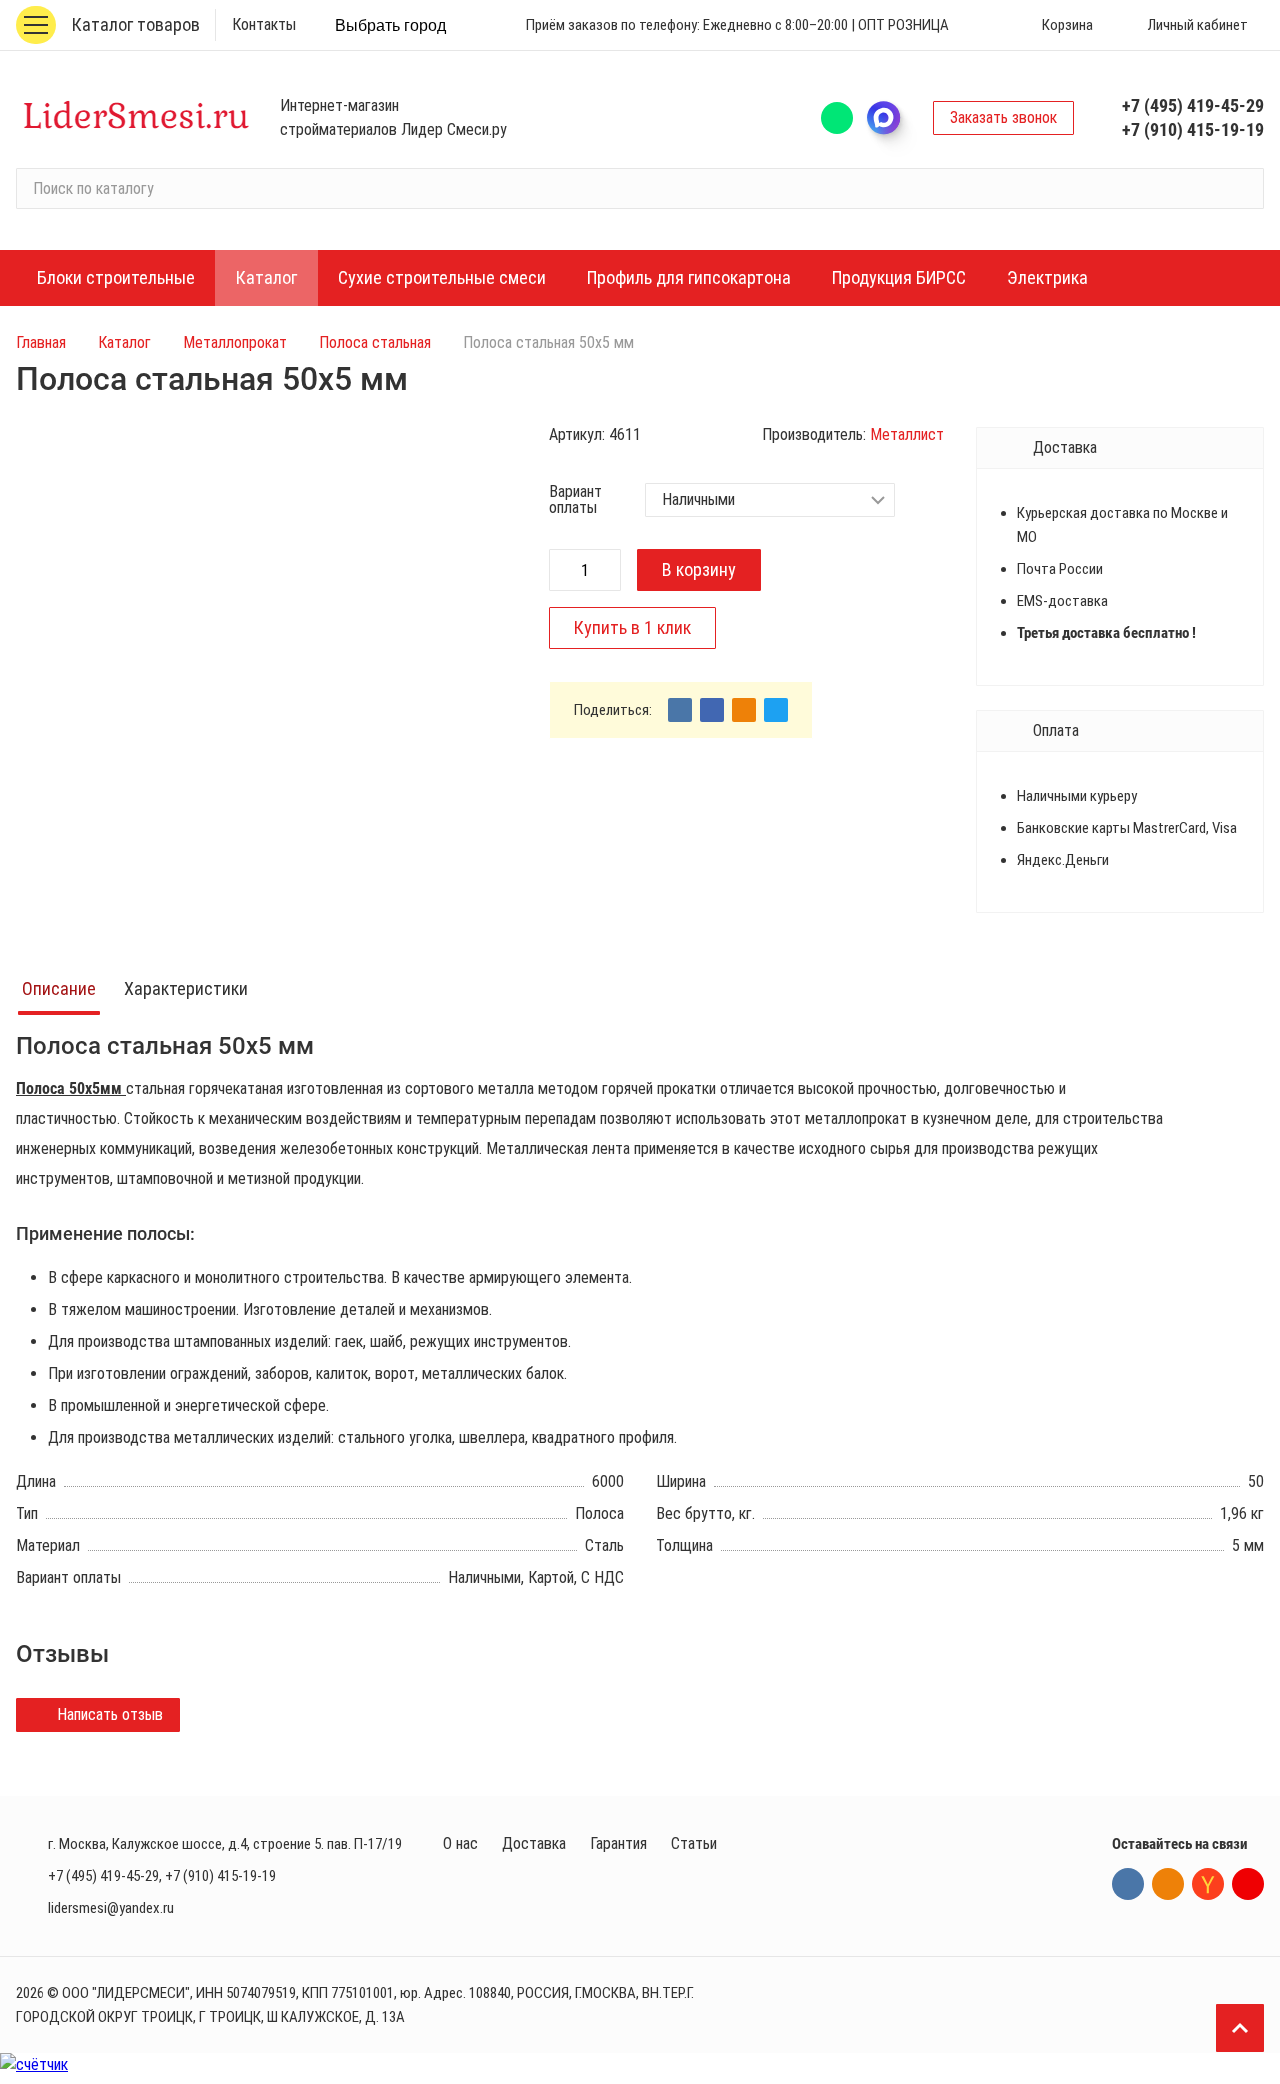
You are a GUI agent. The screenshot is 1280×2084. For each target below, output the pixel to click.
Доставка (534, 1843)
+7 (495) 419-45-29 (1193, 105)
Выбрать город (390, 25)
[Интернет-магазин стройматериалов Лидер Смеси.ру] (136, 117)
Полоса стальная (375, 342)
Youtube (1248, 1884)
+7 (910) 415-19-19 (1193, 129)
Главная (41, 342)
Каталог (124, 342)
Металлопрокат (235, 342)
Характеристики (186, 988)
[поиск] (1240, 189)
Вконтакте (1128, 1884)
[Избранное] (976, 25)
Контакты (264, 24)
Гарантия (618, 1843)
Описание (59, 988)
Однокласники (1168, 1884)
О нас (460, 1843)
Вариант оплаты (575, 500)
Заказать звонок (1003, 117)
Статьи (694, 1843)
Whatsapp (837, 118)
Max (893, 118)
